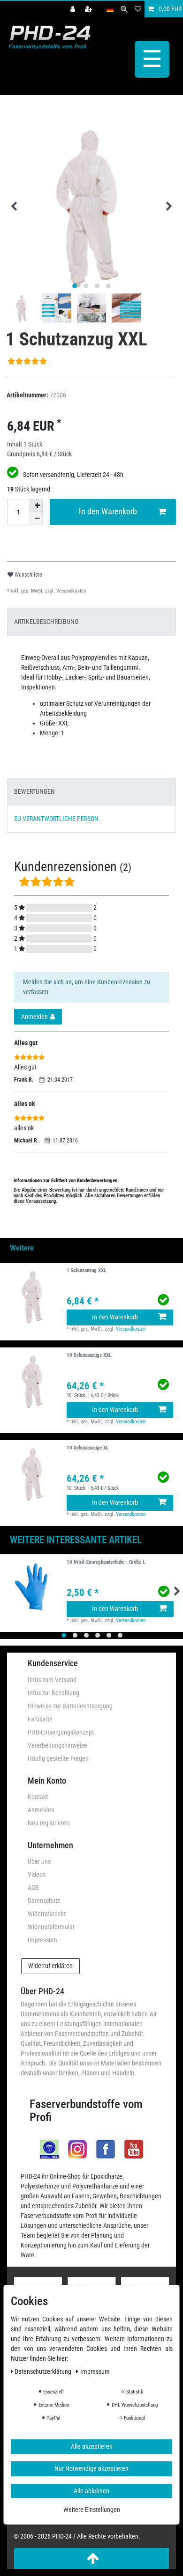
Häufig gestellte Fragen (58, 1758)
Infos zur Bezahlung (53, 1693)
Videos (37, 1874)
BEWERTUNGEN (34, 791)
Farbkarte (40, 1719)
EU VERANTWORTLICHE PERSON (56, 819)
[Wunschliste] (138, 9)
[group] (33, 1296)
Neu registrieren (49, 1823)
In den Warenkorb (108, 512)
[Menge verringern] (36, 519)
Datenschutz (44, 1901)
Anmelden (41, 1810)
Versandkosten (70, 591)
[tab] (91, 622)
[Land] (110, 9)
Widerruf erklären (50, 1966)
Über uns (39, 1861)
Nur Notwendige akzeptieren (91, 2468)
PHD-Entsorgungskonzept (61, 1732)
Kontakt (38, 1797)
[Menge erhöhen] (36, 505)
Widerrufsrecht (47, 1914)
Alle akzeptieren (92, 2446)
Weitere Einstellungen (92, 2510)
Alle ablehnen (91, 2491)
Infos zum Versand (52, 1680)
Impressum (42, 1940)
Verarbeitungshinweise (57, 1745)
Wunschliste (28, 575)
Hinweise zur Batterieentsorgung (70, 1706)
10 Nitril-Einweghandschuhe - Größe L (106, 1562)
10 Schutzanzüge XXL (89, 1355)
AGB (33, 1888)
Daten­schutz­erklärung (44, 2371)
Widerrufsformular (51, 1927)
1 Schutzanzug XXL (86, 1271)
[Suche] (124, 9)
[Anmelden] (74, 9)
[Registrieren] (90, 9)
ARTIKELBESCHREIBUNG (46, 622)
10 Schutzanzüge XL (88, 1448)
